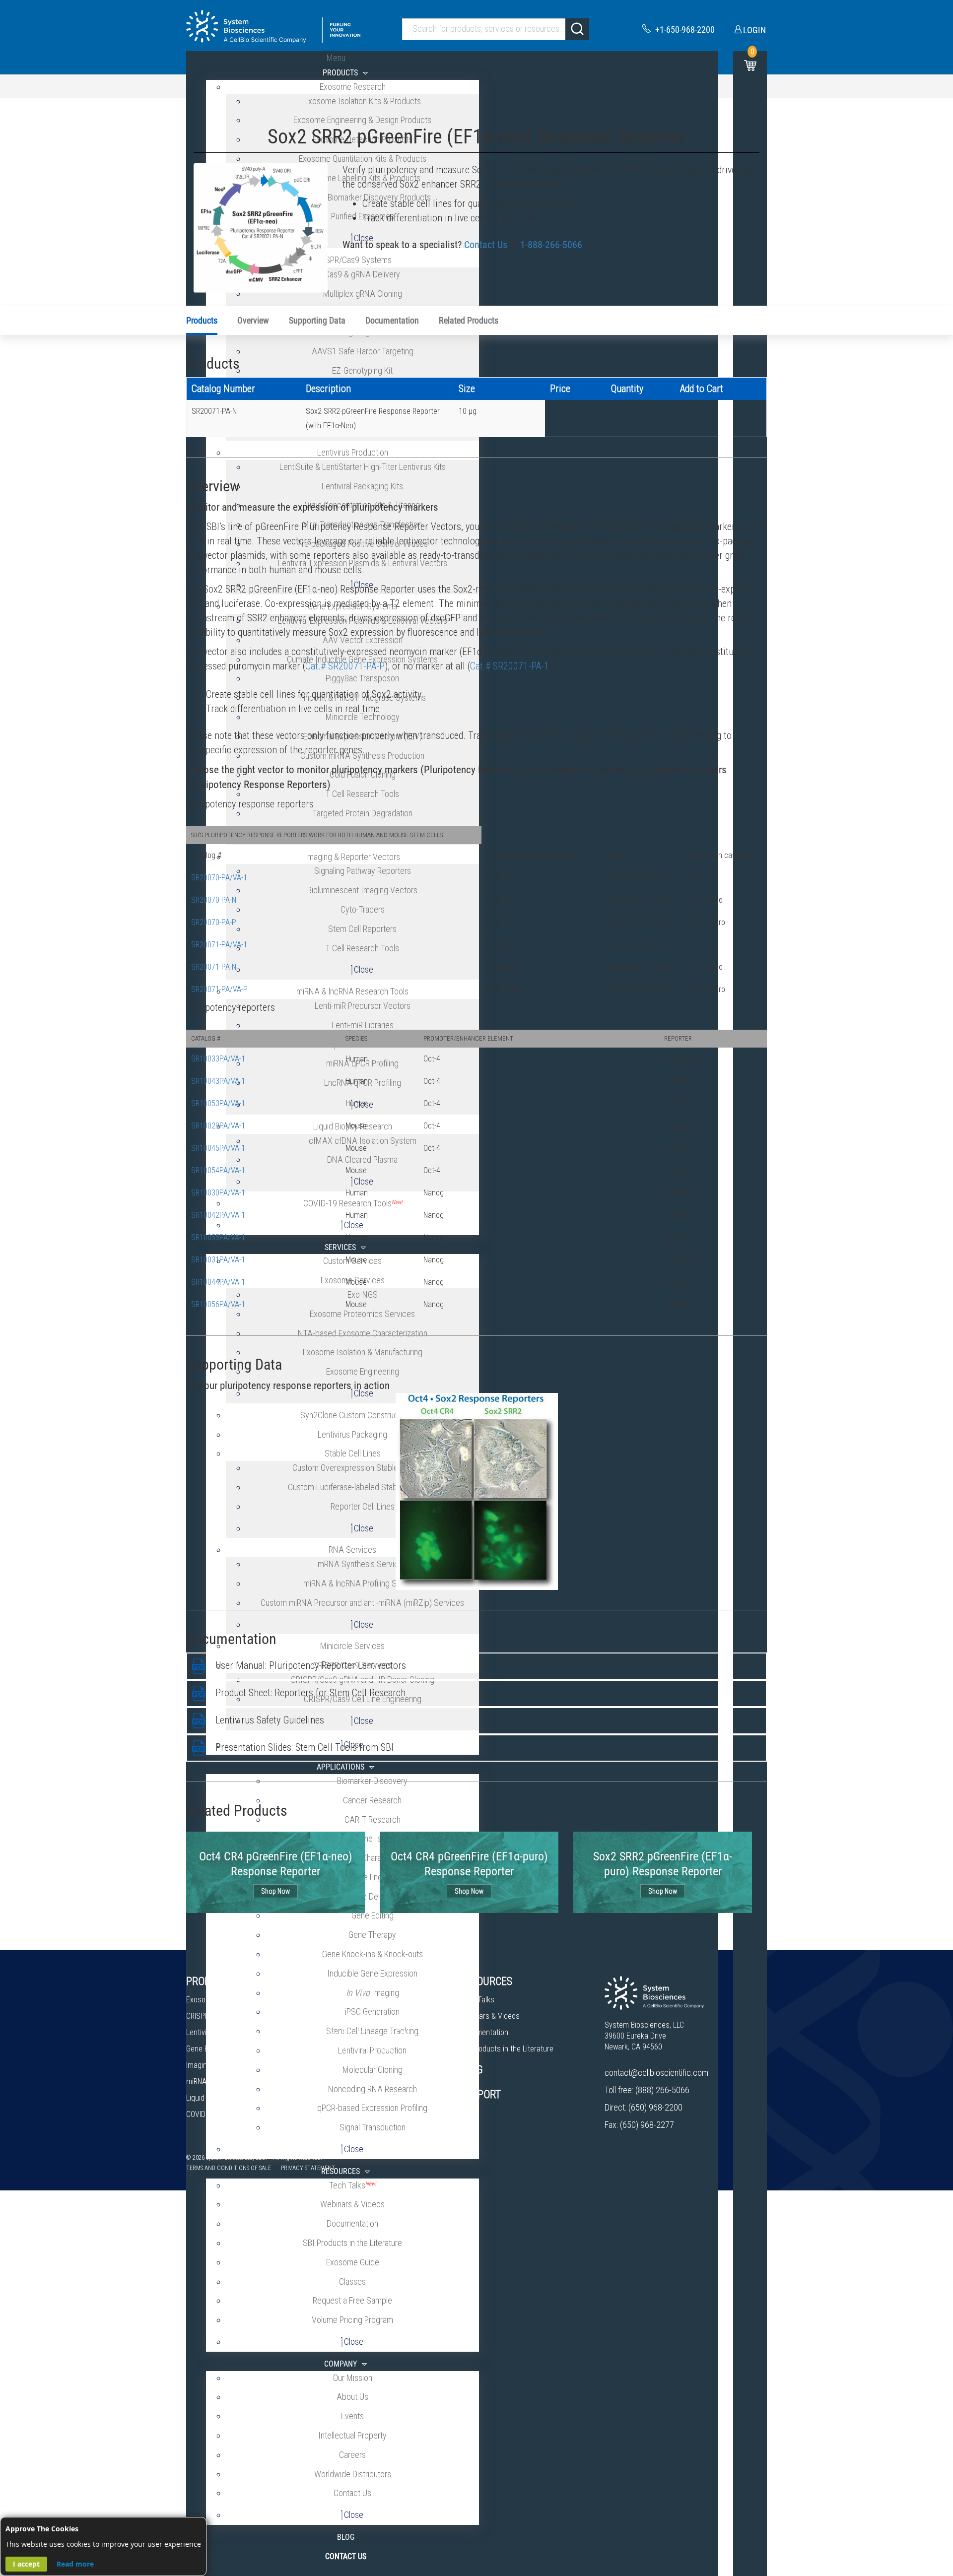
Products (202, 320)
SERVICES (350, 1981)
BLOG (471, 2070)
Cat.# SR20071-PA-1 (510, 666)
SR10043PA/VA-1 (218, 1081)
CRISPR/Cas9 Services (365, 2016)
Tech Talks (477, 2000)
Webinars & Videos (490, 2016)
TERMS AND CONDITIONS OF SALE (229, 2168)
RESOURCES (486, 1981)
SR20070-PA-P (214, 922)
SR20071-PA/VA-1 (219, 945)
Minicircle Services (359, 2081)
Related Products (469, 320)
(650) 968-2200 (655, 2107)
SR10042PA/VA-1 (218, 1215)
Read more (75, 2564)
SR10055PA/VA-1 (218, 1237)
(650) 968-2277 (647, 2125)
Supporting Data (317, 320)
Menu (336, 58)
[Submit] (577, 29)
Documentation (392, 320)
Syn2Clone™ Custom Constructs (380, 2032)
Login (754, 30)
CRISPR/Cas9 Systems (222, 2016)
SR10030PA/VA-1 (218, 1193)
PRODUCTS (210, 1981)
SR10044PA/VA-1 (218, 1282)
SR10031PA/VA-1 (218, 1260)
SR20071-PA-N (214, 967)
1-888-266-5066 (551, 245)
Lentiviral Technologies (223, 2032)
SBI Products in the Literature (507, 2049)
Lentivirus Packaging (362, 2049)
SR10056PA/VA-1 (218, 1304)
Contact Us (486, 245)
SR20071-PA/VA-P (219, 989)
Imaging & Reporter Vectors (230, 2065)
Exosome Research (217, 2000)
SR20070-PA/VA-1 (219, 878)
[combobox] (496, 29)
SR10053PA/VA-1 (218, 1103)
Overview (253, 320)
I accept (26, 2564)
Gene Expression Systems (228, 2049)
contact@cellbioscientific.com (656, 2073)
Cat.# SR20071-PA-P (345, 666)
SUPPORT (480, 2094)
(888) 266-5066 (662, 2090)
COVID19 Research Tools (226, 2114)
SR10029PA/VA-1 (218, 1126)
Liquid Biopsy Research (223, 2098)
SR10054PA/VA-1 (218, 1170)
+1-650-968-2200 (685, 30)
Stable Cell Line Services (368, 2065)
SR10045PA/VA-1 (218, 1148)
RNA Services (350, 2098)
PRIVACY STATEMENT (308, 2168)
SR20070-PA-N (214, 900)
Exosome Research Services (375, 2000)
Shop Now (275, 1891)
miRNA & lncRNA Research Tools (238, 2081)
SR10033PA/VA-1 (218, 1059)
